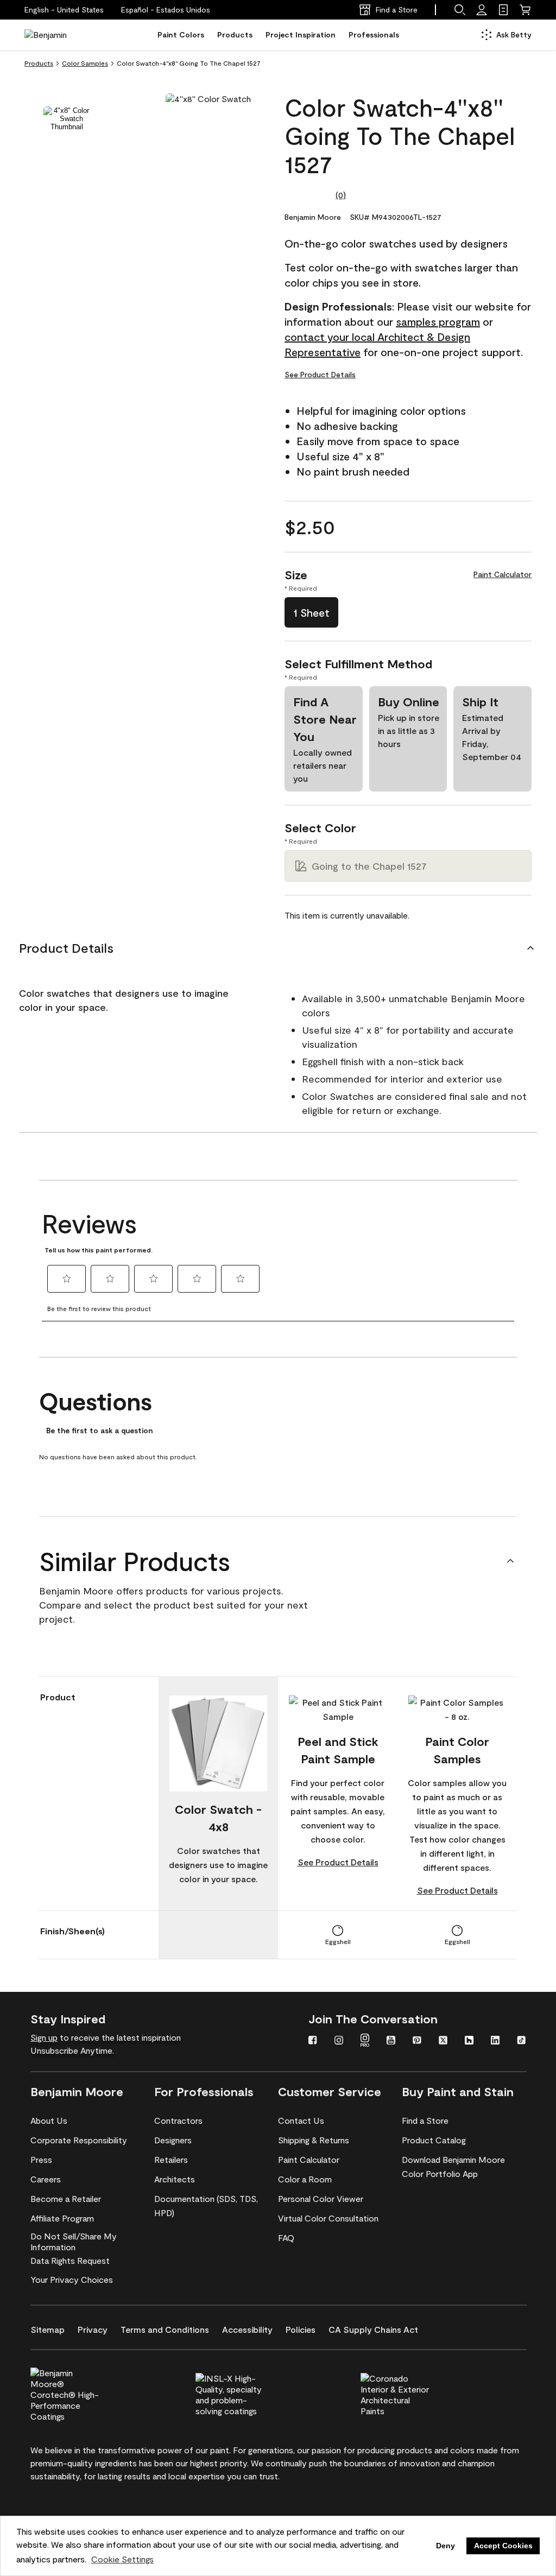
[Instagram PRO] (365, 2041)
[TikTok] (521, 2041)
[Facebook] (313, 2041)
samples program (438, 321)
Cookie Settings (122, 2559)
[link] (503, 10)
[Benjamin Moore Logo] (59, 35)
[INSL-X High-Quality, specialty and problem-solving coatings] (248, 2393)
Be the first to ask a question (99, 1431)
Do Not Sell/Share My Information (74, 2241)
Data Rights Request (70, 2260)
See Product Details (320, 374)
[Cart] (525, 10)
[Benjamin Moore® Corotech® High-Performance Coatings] (83, 2393)
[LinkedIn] (495, 2041)
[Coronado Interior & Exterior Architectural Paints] (413, 2393)
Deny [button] (446, 2546)
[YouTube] (391, 2041)
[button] (166, 10)
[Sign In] (482, 10)
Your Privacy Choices (72, 2279)
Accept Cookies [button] (503, 2546)
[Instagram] (339, 2041)
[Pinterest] (417, 2041)
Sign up (44, 2037)
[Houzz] (469, 2041)
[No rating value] (310, 195)
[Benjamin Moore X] (443, 2041)
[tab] (67, 119)
